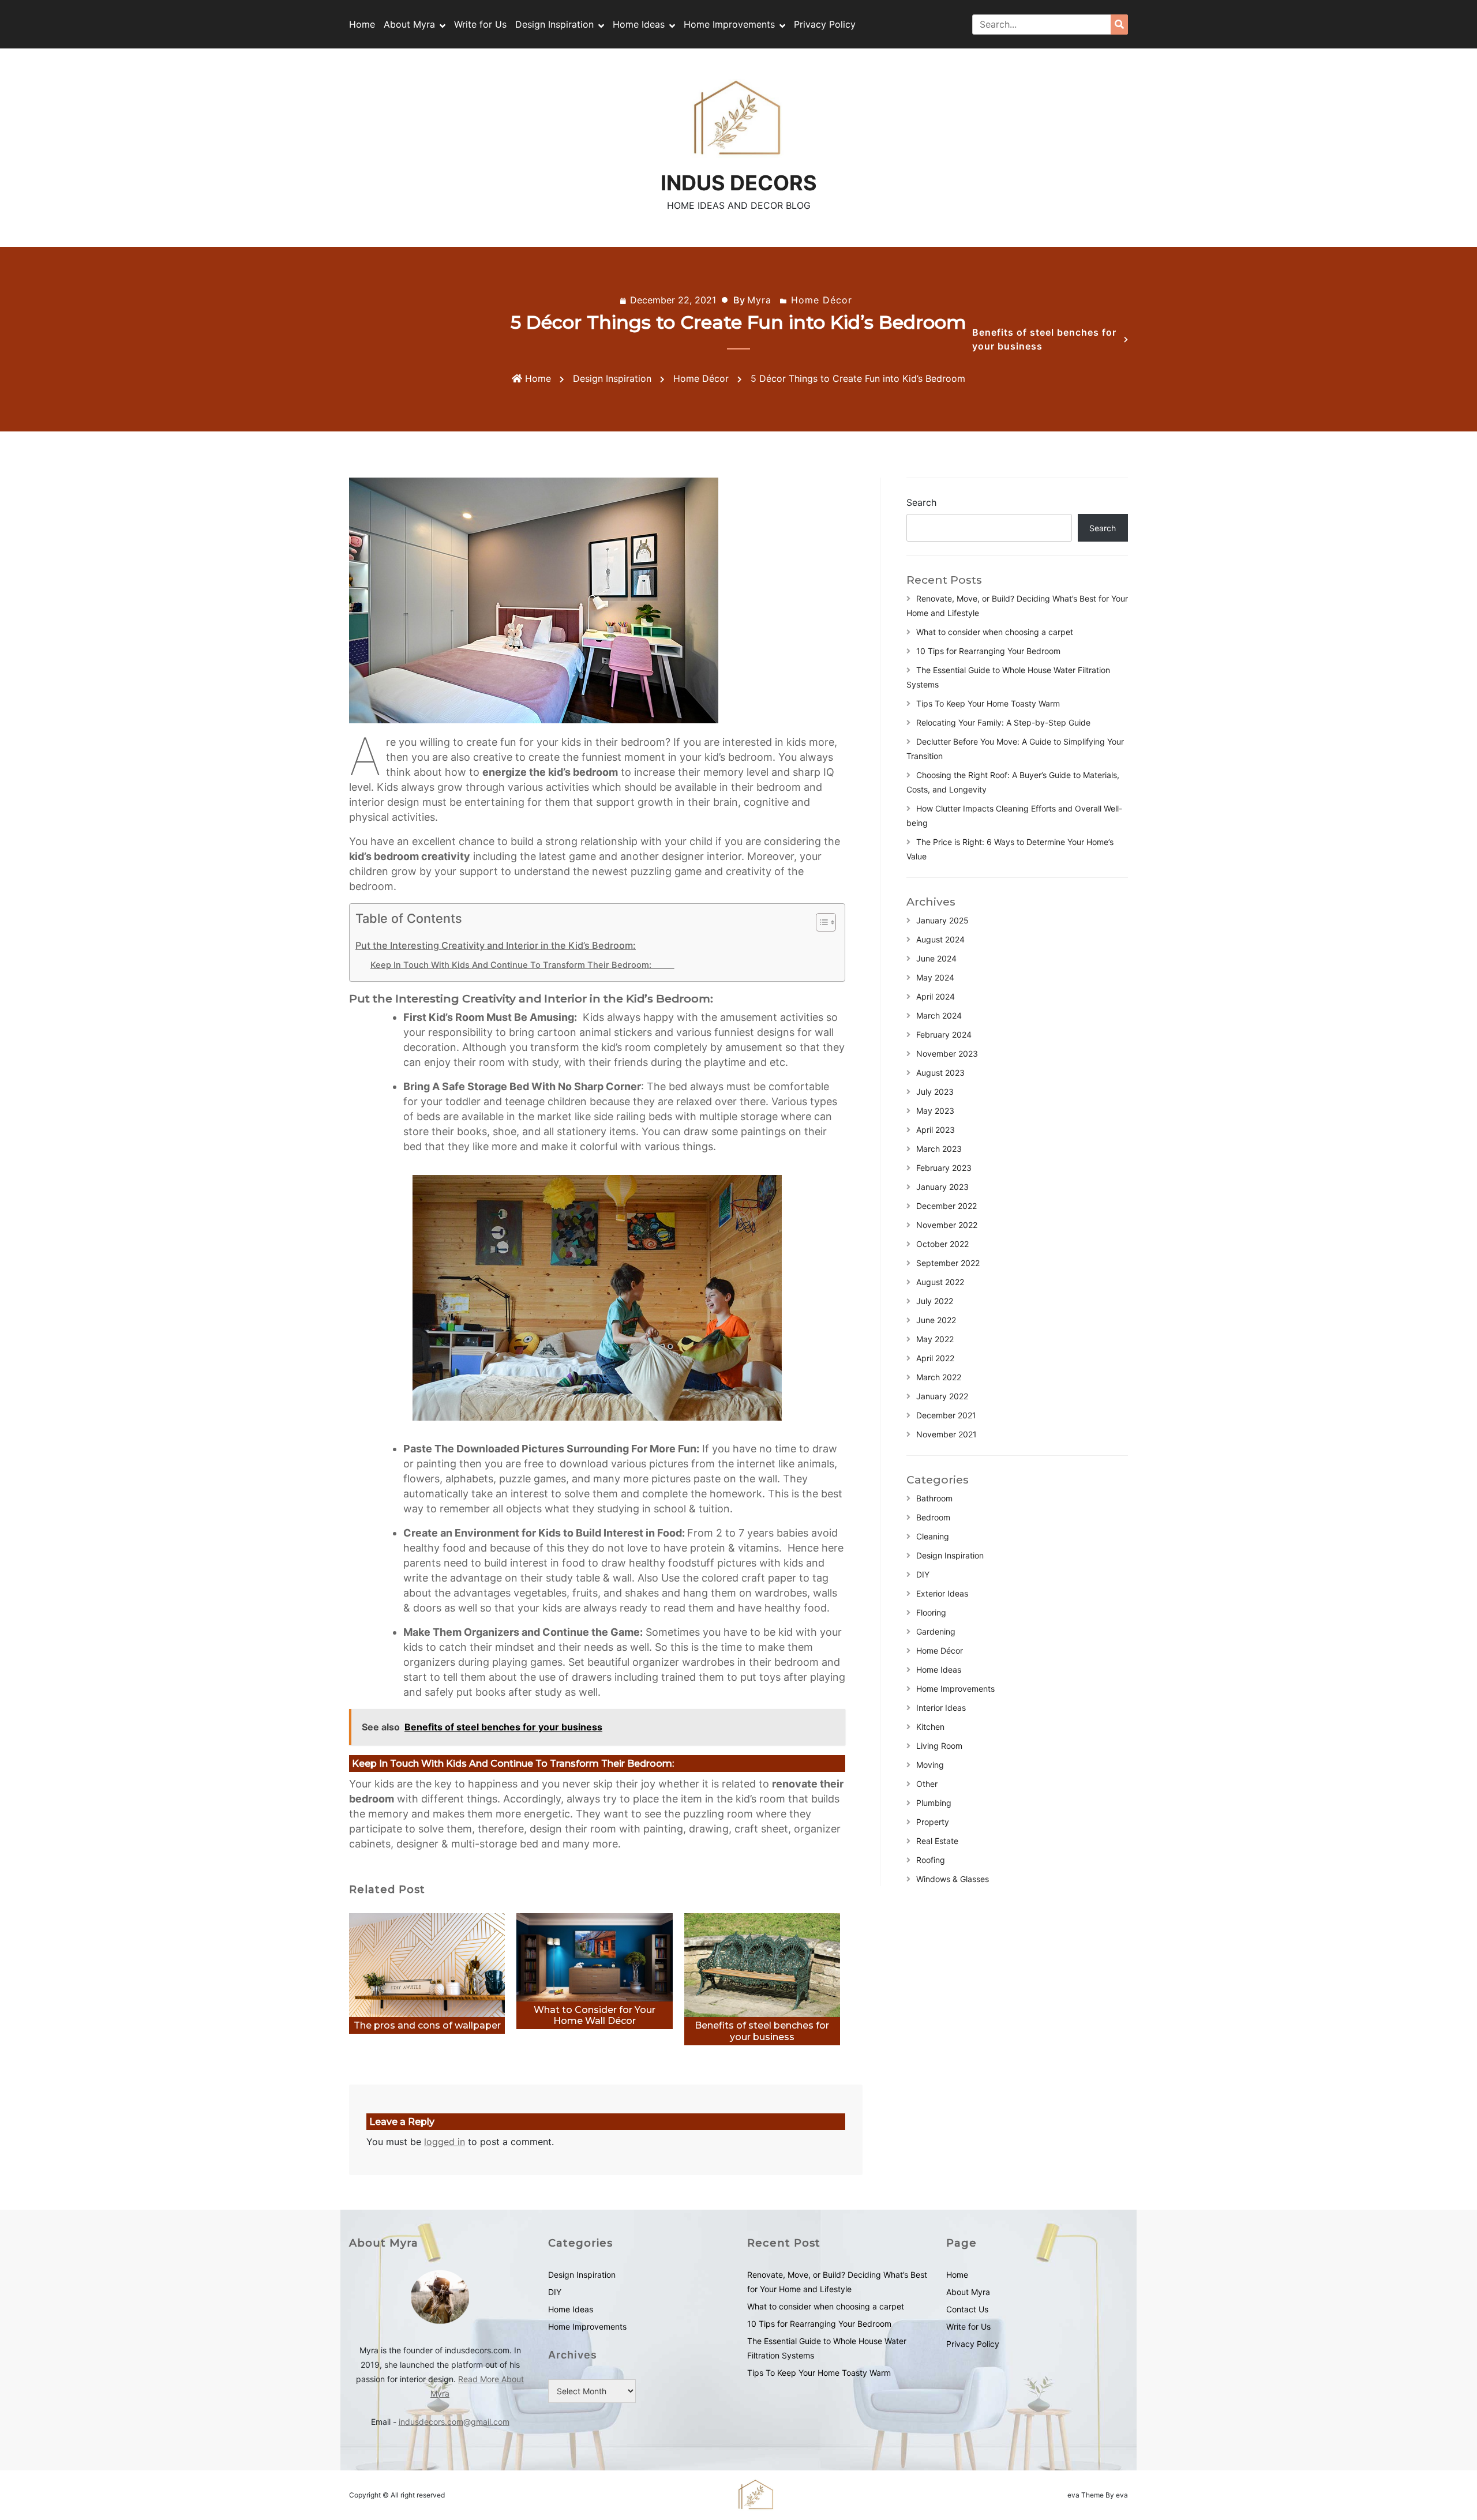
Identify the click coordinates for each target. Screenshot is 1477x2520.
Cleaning (933, 1536)
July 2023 (935, 1092)
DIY (923, 1574)
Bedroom (933, 1517)
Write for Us (480, 24)
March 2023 (939, 1149)
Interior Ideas (941, 1708)
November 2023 (947, 1054)
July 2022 (935, 1301)
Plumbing (934, 1803)
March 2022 (939, 1377)
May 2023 (935, 1111)
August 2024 (940, 939)
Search (921, 502)
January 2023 (942, 1187)
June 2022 (936, 1320)
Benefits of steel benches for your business (1044, 339)
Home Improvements (729, 24)
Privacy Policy (825, 24)
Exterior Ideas (942, 1593)
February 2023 (944, 1168)
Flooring (931, 1612)
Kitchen (930, 1727)
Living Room (939, 1746)
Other (927, 1784)
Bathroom (934, 1498)
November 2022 (947, 1225)
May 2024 (935, 977)
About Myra (409, 24)
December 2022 (946, 1206)
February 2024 (944, 1034)
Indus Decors (739, 183)
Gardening (936, 1631)
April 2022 (935, 1358)
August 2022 (940, 1282)
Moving (930, 1765)
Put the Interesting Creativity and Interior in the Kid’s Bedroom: (496, 945)
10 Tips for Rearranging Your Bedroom (988, 651)
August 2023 (940, 1073)
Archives (573, 2355)
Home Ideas (639, 24)
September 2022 (948, 1263)
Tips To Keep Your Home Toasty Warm (988, 703)
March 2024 (939, 1015)
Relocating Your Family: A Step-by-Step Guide (1003, 722)
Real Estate (937, 1841)
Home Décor (822, 300)
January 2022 (942, 1396)
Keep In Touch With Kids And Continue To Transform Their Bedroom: (522, 965)
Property (933, 1822)
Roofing (931, 1860)
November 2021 (946, 1434)
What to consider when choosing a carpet (995, 632)
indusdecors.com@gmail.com (454, 2422)
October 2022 (942, 1244)
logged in (445, 2142)
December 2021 (946, 1415)
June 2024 (936, 958)
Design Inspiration (554, 24)
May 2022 (935, 1339)
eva (1074, 2495)
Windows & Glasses (953, 1879)
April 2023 (936, 1130)
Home (362, 24)
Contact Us (967, 2309)
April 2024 (936, 996)
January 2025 (942, 920)
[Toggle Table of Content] (820, 922)
